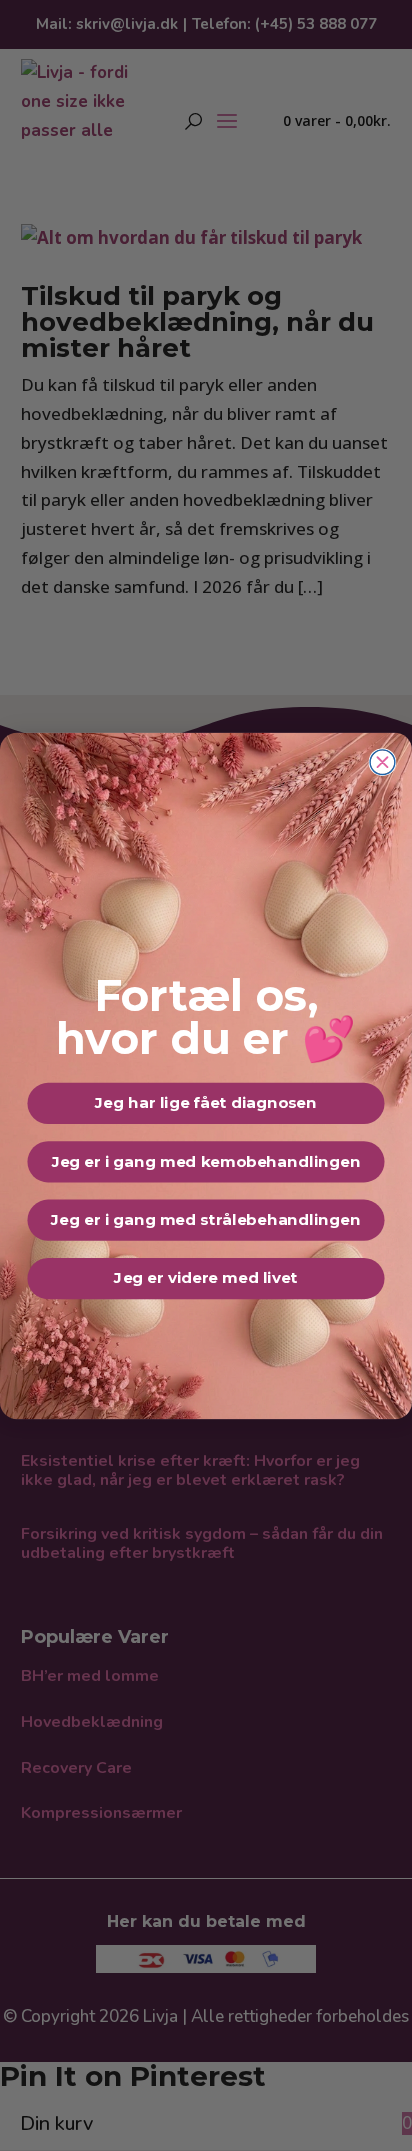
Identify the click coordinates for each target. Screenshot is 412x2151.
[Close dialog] (382, 761)
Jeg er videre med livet (205, 1277)
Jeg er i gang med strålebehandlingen (206, 1219)
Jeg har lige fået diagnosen (206, 1102)
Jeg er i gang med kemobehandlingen (206, 1161)
